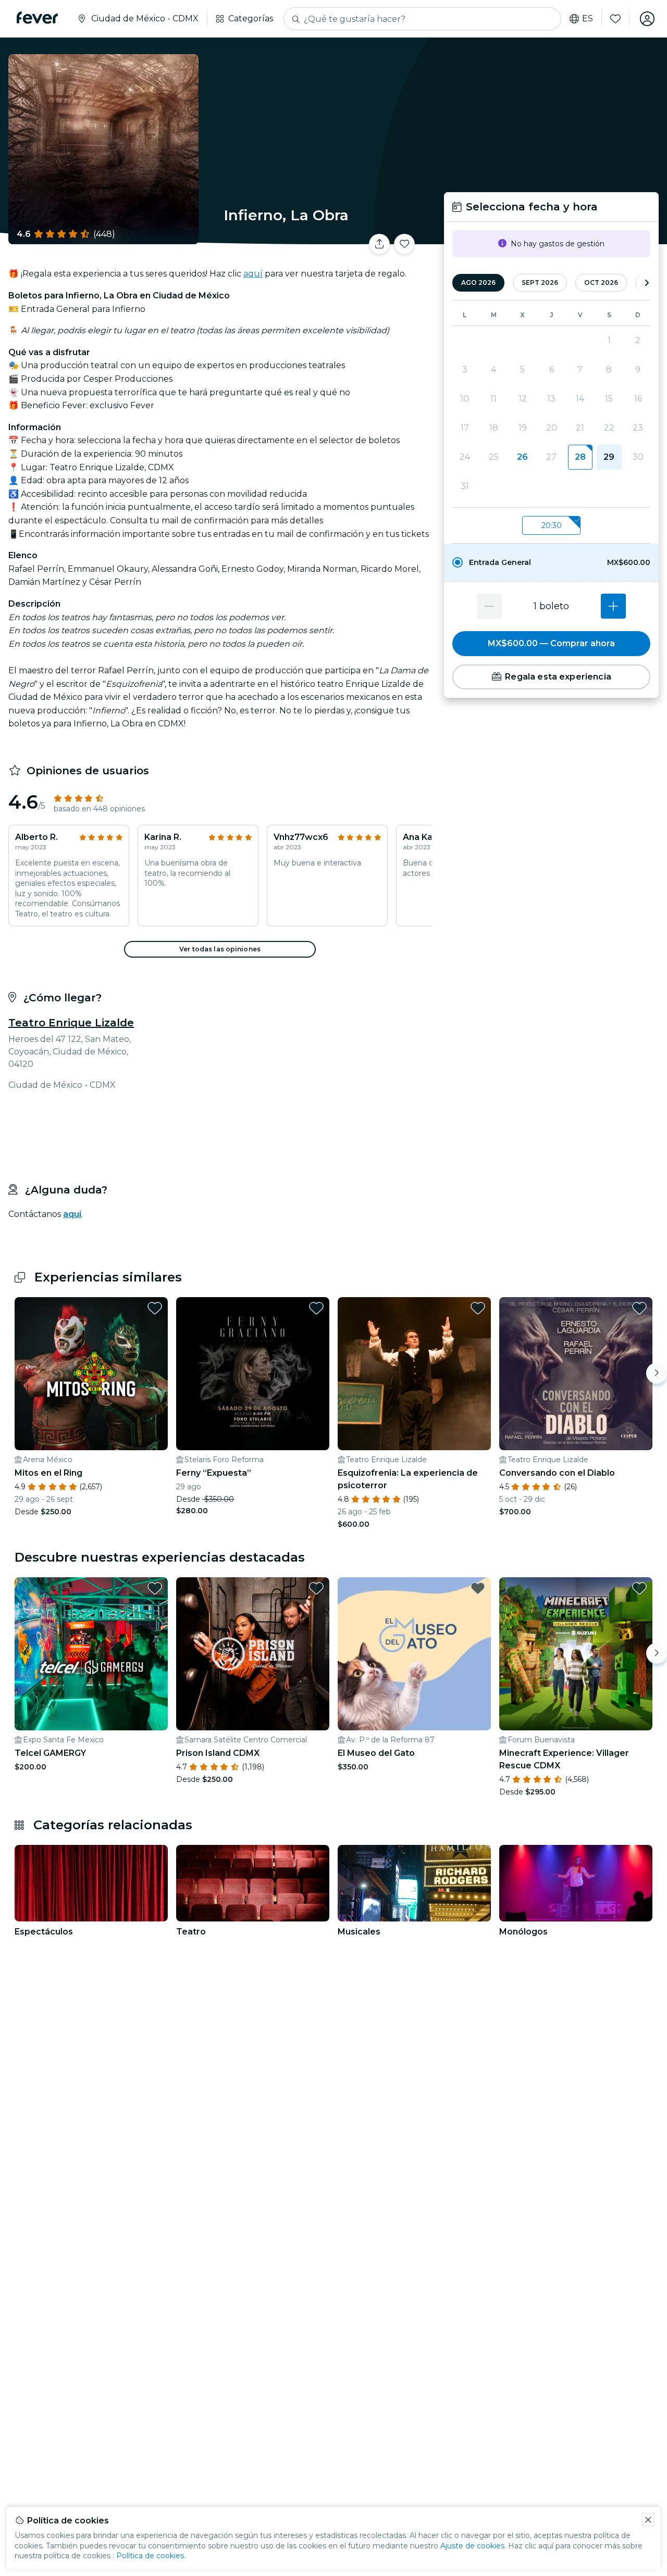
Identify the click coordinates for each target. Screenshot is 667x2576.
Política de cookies (150, 2556)
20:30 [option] (552, 525)
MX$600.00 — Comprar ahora (551, 643)
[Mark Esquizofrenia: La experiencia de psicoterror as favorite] (478, 1308)
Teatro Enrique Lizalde (71, 1023)
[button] (551, 562)
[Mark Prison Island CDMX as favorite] (316, 1588)
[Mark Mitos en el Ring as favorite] (155, 1308)
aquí (253, 274)
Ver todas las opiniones (220, 949)
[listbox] (551, 526)
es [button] (588, 19)
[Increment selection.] (613, 606)
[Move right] (657, 1373)
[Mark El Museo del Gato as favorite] (478, 1588)
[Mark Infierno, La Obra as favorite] (404, 244)
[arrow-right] (647, 283)
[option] (551, 562)
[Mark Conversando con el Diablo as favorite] (639, 1308)
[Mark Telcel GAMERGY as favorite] (155, 1588)
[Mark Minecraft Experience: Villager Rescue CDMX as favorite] (639, 1588)
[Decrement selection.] (489, 606)
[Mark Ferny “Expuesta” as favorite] (316, 1308)
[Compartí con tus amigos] (379, 244)
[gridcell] (580, 457)
